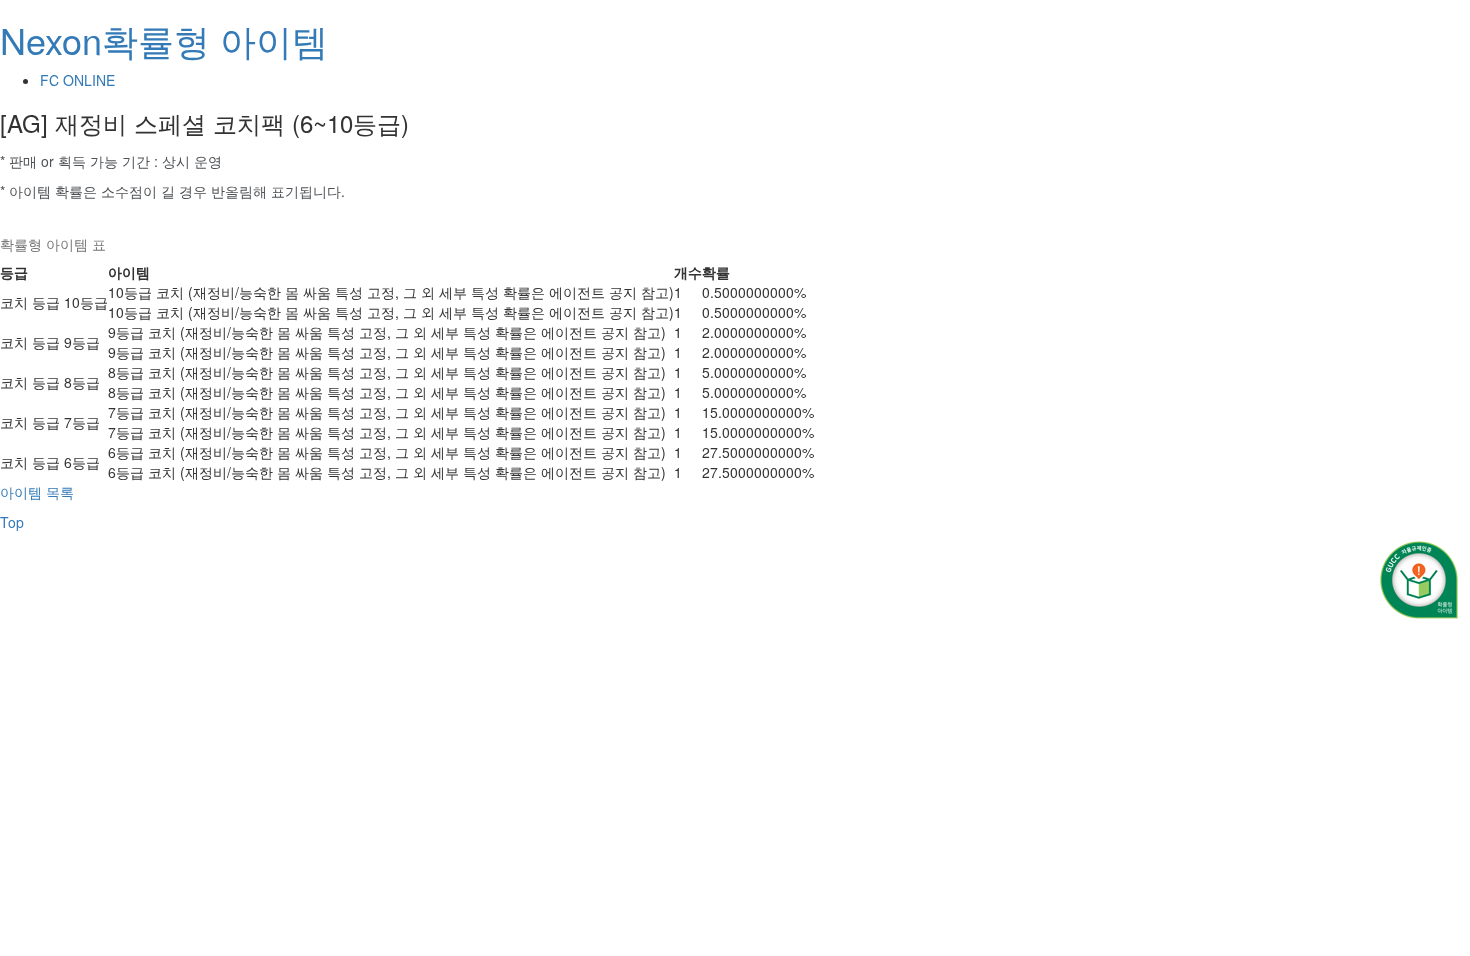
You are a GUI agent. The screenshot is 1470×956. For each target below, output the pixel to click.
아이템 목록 (37, 492)
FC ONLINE (77, 80)
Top (12, 522)
